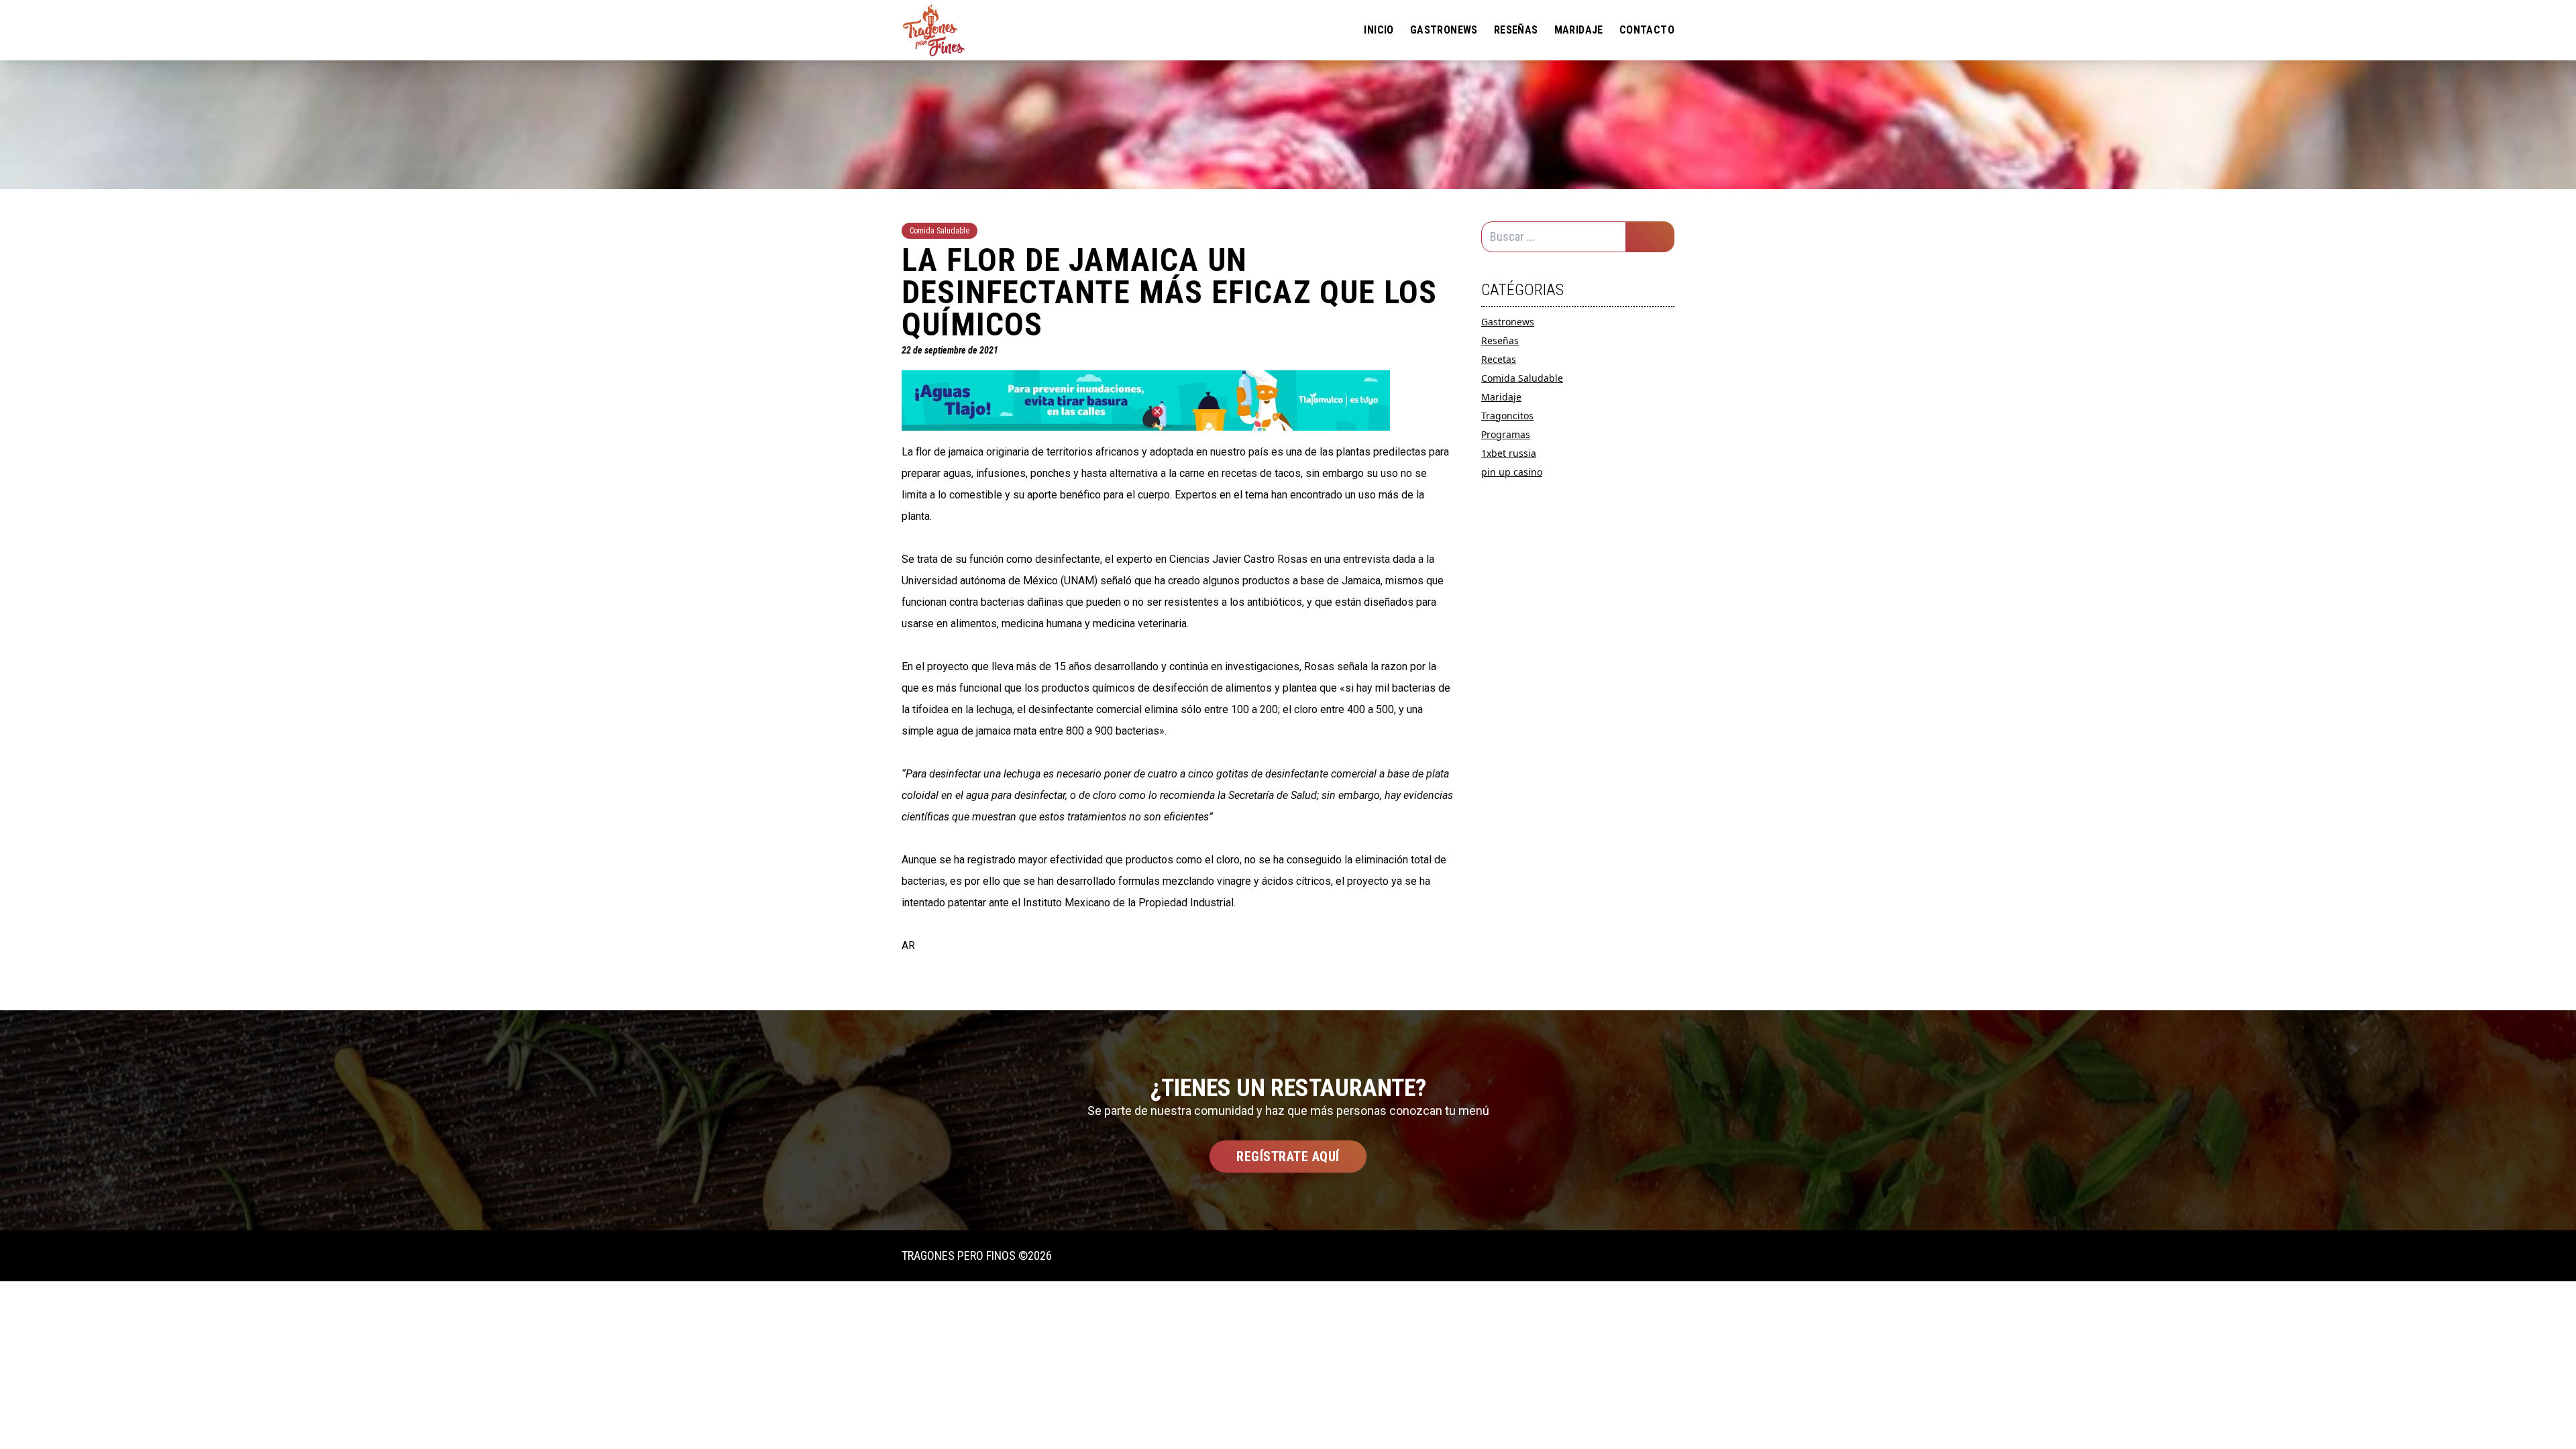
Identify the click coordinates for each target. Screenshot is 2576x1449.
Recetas (1499, 359)
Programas (1506, 434)
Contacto (1647, 30)
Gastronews (1444, 30)
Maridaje (1579, 30)
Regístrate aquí (1288, 1157)
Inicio (1379, 30)
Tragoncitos (1507, 416)
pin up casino (1512, 472)
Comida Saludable (1522, 378)
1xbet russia (1509, 453)
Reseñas (1516, 30)
